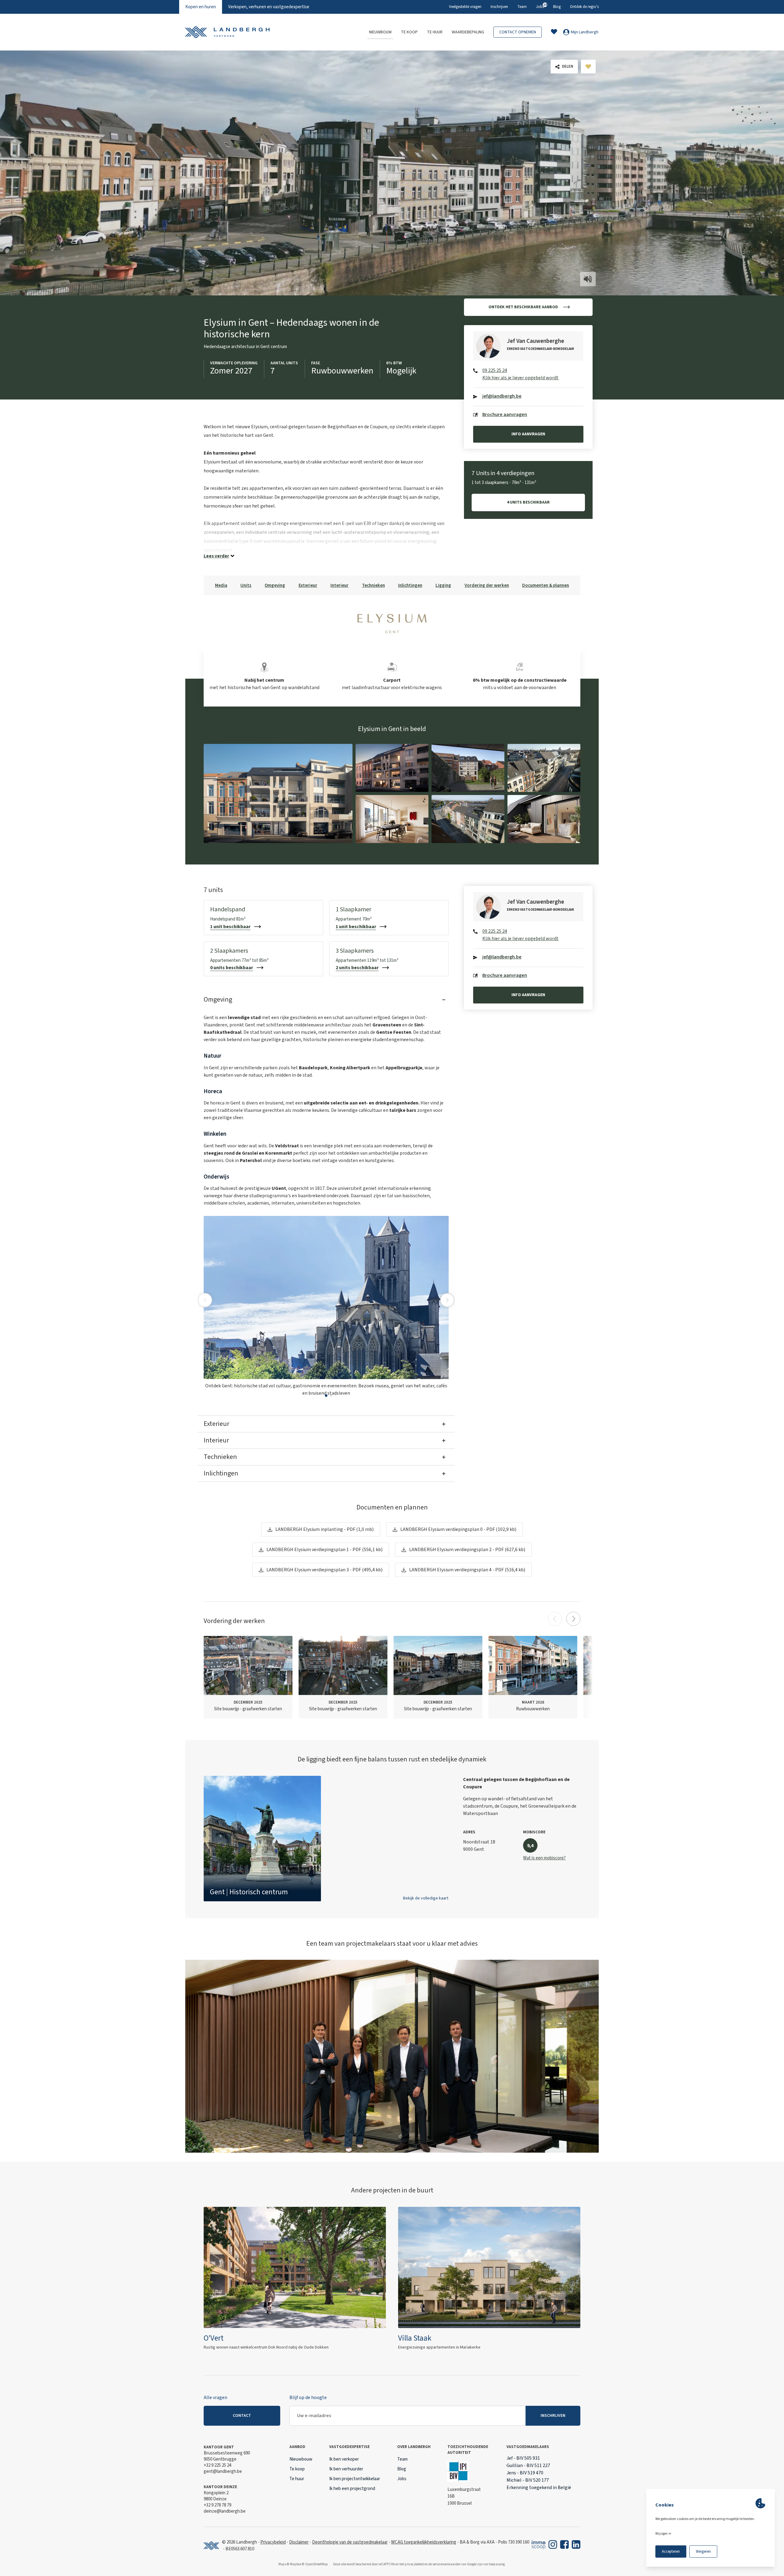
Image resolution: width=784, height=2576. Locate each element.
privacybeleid (414, 2564)
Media (221, 585)
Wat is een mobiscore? (544, 1858)
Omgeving (275, 585)
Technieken (373, 585)
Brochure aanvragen (505, 414)
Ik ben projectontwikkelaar (355, 2479)
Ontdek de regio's (584, 7)
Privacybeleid (273, 2542)
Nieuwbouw (380, 32)
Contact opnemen (518, 32)
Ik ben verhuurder (346, 2469)
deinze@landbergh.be (225, 2511)
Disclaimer (299, 2542)
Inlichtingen (410, 585)
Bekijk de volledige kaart (426, 1898)
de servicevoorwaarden (445, 2564)
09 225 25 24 (495, 370)
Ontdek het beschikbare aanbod (523, 307)
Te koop (409, 32)
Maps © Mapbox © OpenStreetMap (303, 2564)
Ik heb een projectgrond (352, 2489)
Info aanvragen (528, 434)
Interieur (339, 585)
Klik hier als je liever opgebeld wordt (520, 378)
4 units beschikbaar (528, 502)
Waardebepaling (468, 32)
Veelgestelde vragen (465, 7)
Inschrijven (499, 7)
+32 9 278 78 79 (217, 2505)
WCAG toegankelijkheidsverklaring (424, 2542)
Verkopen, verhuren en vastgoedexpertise (269, 7)
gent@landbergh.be (223, 2471)
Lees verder (216, 556)
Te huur (435, 32)
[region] (392, 1839)
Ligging (443, 585)
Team (522, 7)
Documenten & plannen (546, 585)
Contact (242, 2416)
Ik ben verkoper (344, 2459)
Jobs (540, 6)
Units (246, 585)
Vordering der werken (487, 585)
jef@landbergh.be (502, 396)
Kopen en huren (201, 7)
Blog (557, 7)
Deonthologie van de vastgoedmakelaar (350, 2542)
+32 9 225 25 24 (217, 2465)
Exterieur (308, 585)
